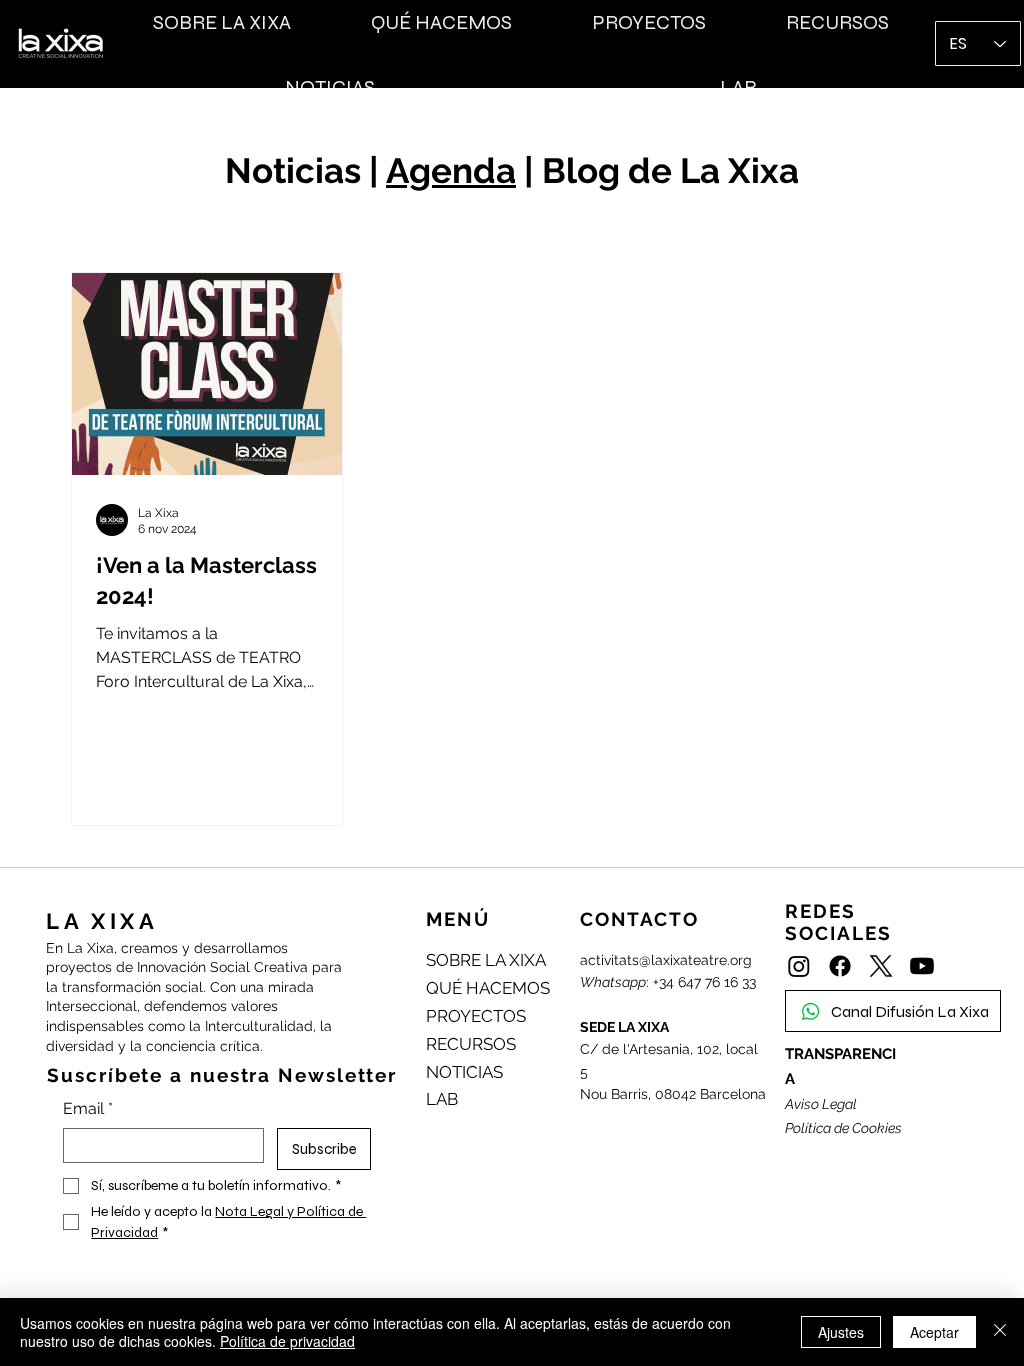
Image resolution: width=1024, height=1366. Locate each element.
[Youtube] (922, 966)
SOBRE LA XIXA (486, 960)
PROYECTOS (476, 1016)
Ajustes (841, 1332)
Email (88, 1108)
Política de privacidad (287, 1341)
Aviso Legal (821, 1104)
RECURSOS (471, 1044)
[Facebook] (840, 966)
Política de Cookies (843, 1128)
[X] (881, 966)
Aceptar (934, 1332)
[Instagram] (799, 966)
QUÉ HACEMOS (488, 988)
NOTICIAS (464, 1072)
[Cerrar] (1000, 1332)
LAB (442, 1099)
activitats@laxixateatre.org (666, 960)
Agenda (451, 170)
